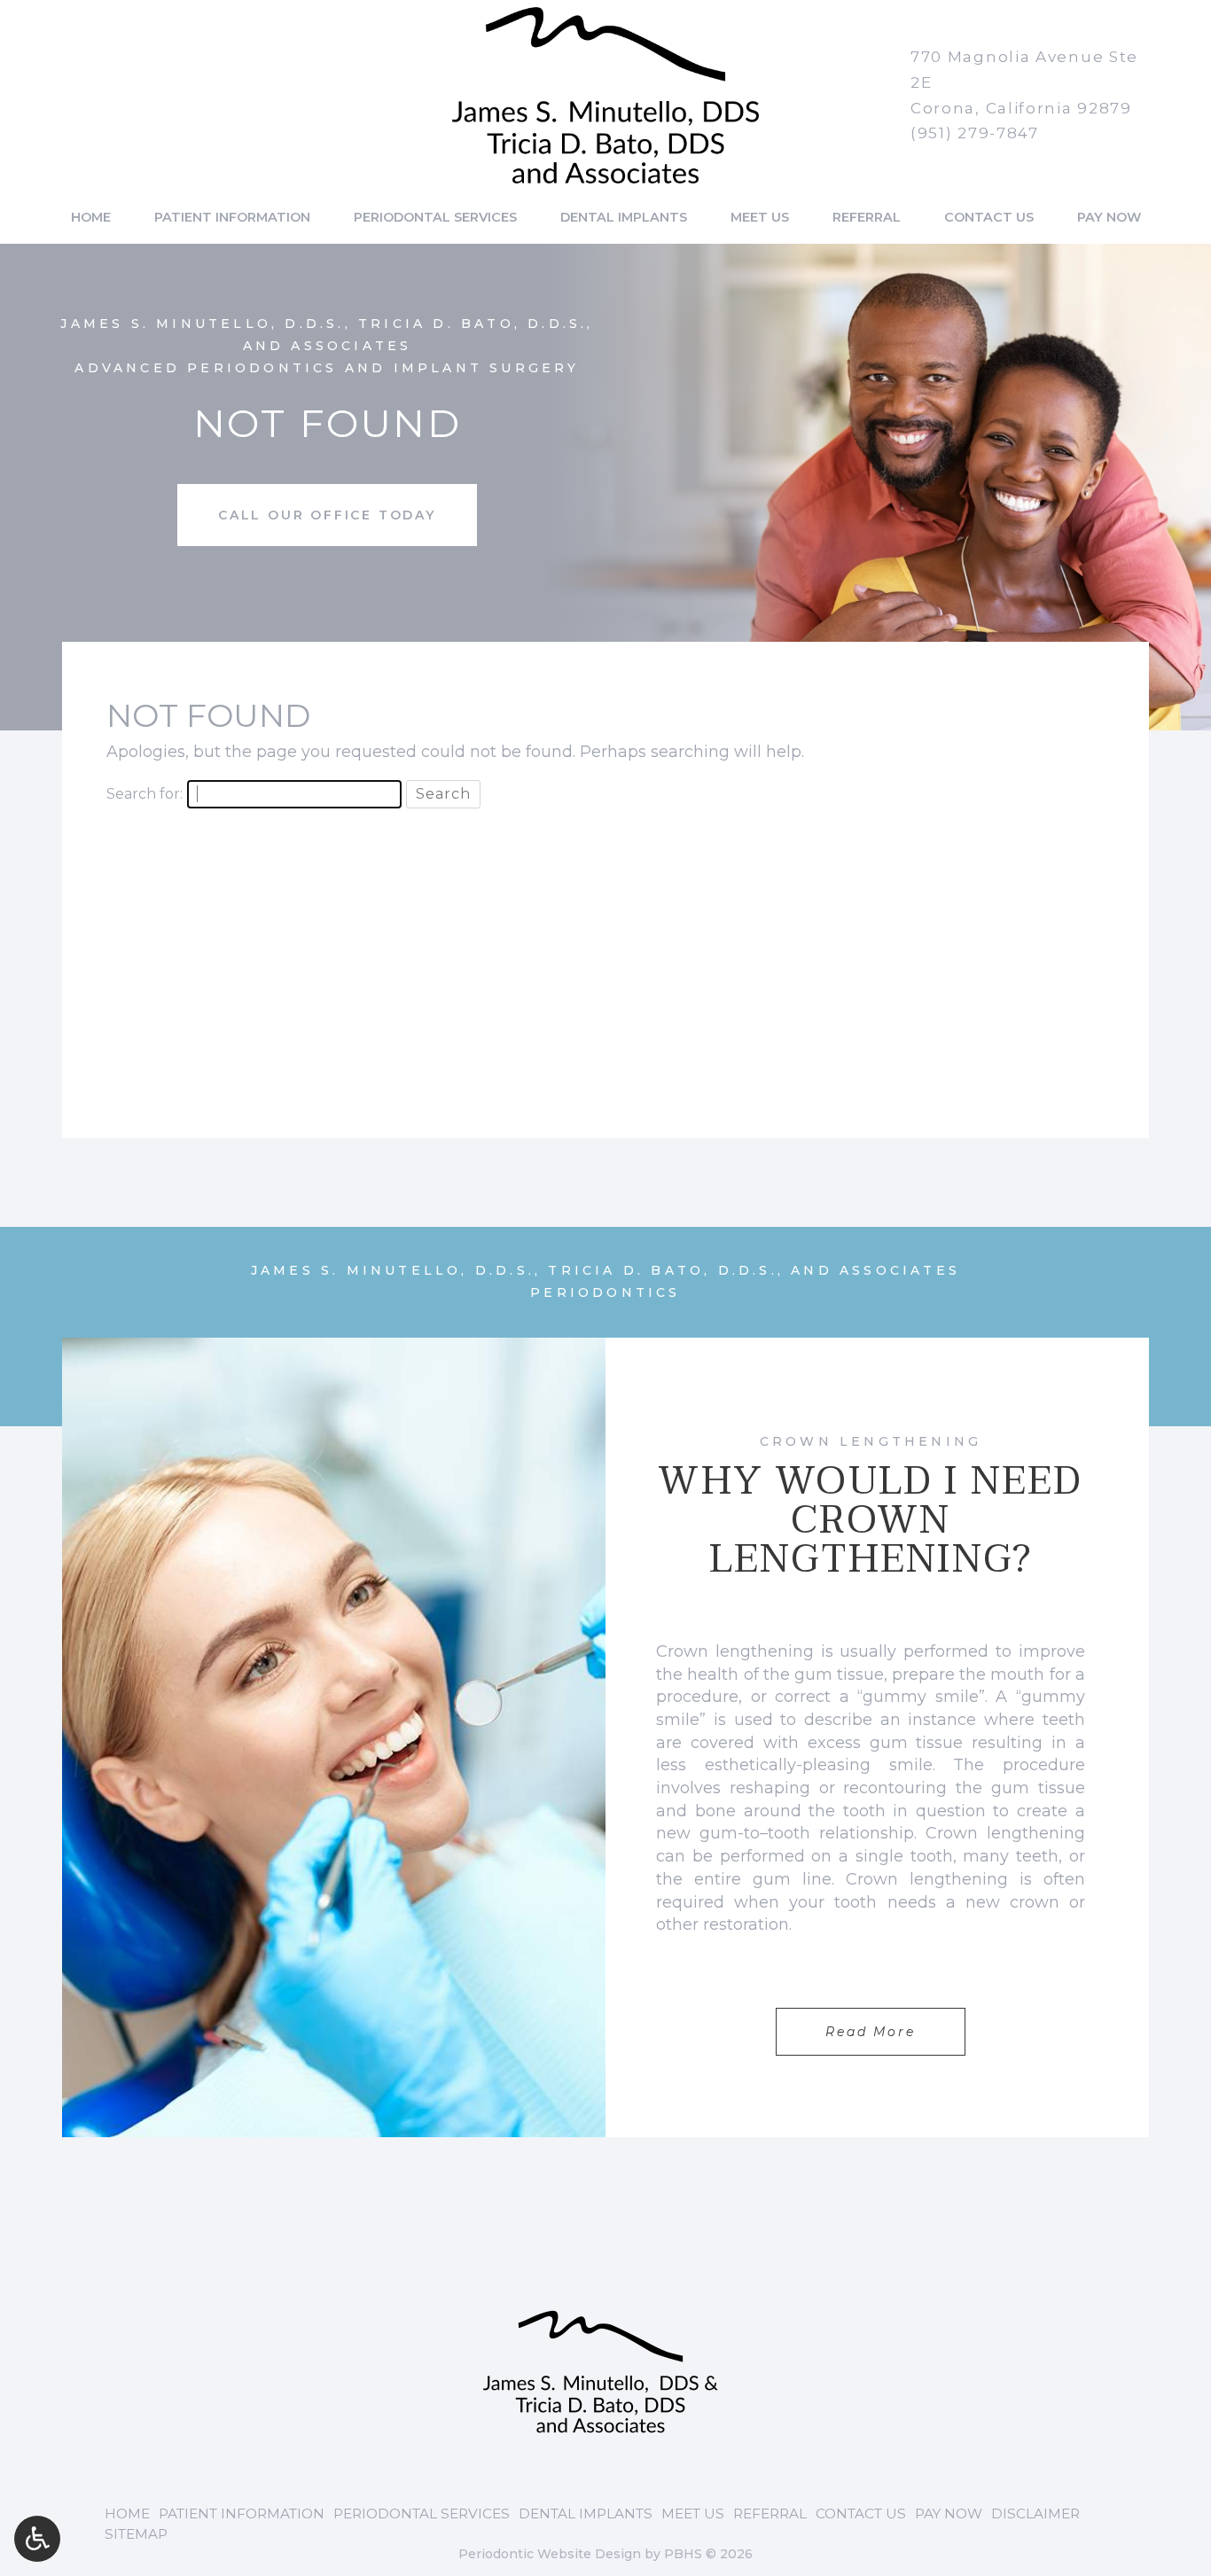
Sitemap (136, 2534)
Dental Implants (624, 217)
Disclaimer (1035, 2514)
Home (91, 217)
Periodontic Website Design (550, 2554)
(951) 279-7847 (975, 133)
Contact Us (989, 217)
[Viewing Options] (37, 2539)
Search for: (145, 794)
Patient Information (232, 217)
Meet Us (760, 217)
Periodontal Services (435, 217)
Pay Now (1109, 217)
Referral (867, 217)
